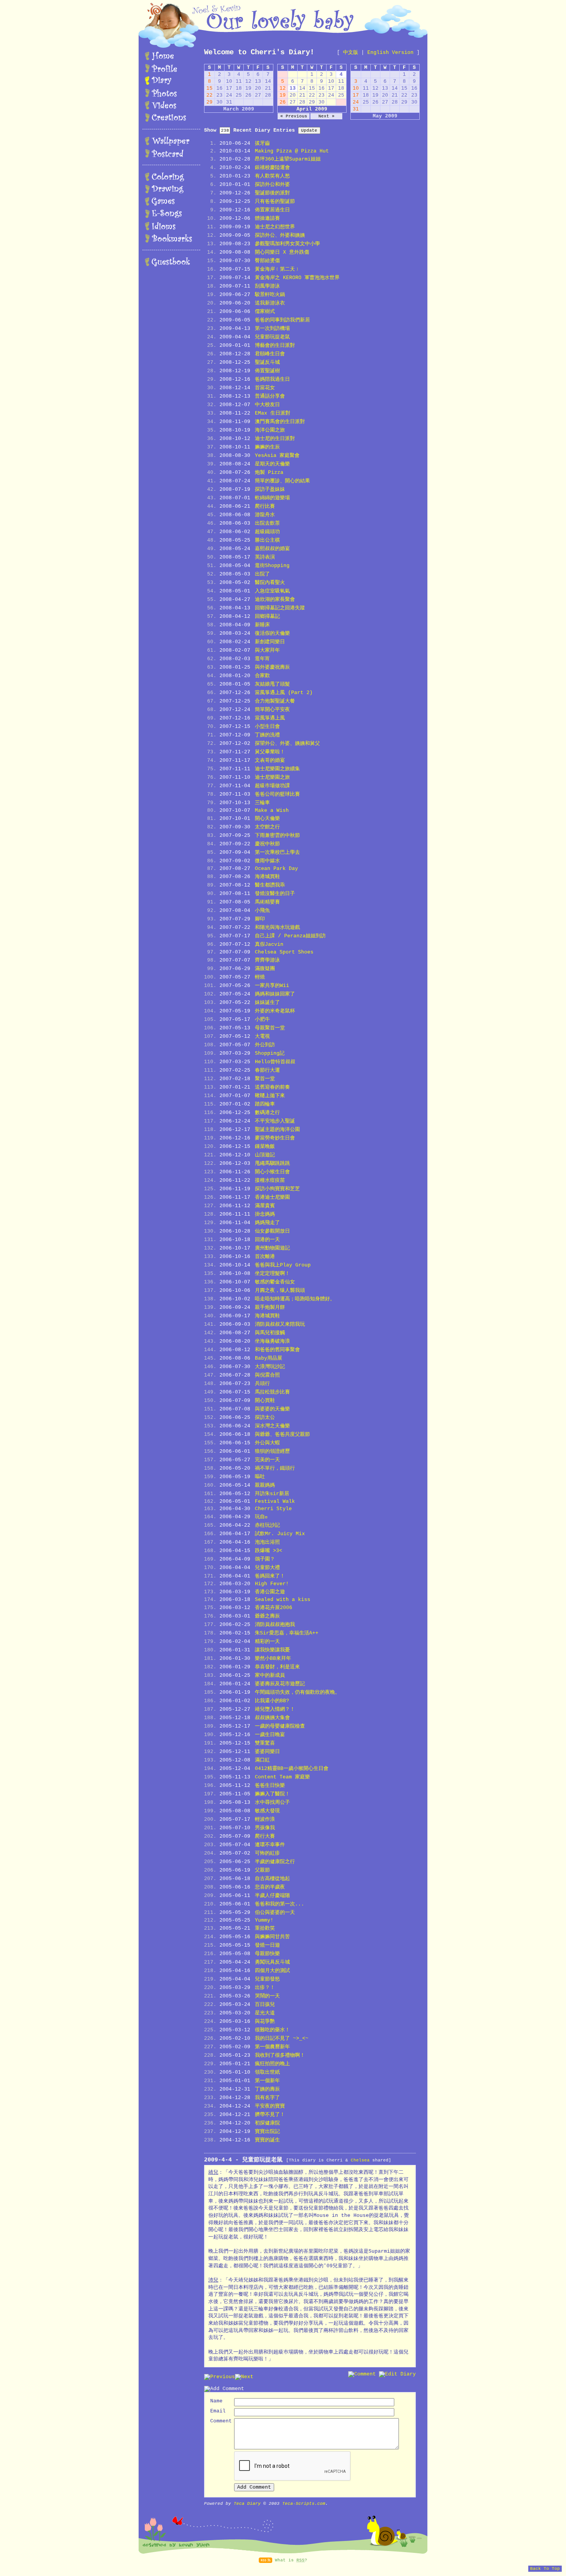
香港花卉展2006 (274, 1608)
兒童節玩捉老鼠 (272, 337)
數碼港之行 (267, 1113)
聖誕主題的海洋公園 (277, 1130)
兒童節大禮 (267, 1568)
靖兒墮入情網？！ (275, 1709)
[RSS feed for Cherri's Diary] (265, 2560)
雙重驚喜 (265, 1743)
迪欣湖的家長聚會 (275, 600)
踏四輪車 (265, 1104)
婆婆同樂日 (267, 1752)
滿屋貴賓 (265, 1206)
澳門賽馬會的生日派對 (280, 422)
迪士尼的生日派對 (275, 439)
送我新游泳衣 (270, 303)
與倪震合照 (267, 1375)
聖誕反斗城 (267, 362)
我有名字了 (267, 2098)
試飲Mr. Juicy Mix (280, 1534)
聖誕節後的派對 (272, 193)
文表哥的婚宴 (270, 760)
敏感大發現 (267, 1811)
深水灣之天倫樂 (272, 1426)
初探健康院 (267, 2123)
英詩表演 (265, 557)
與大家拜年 (267, 650)
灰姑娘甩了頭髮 (272, 684)
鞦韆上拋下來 (270, 1096)
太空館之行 (267, 827)
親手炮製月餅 (270, 1307)
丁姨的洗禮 (267, 735)
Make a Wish (272, 810)
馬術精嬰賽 (267, 902)
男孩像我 (265, 1828)
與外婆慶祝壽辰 (272, 667)
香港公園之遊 (270, 1592)
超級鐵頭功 (267, 532)
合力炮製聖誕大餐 (275, 701)
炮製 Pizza (269, 473)
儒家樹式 (265, 312)
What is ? (291, 2560)
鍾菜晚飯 (265, 1147)
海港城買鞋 (267, 877)
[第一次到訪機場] (244, 2377)
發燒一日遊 (267, 1945)
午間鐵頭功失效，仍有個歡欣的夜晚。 (297, 1692)
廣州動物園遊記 (272, 1248)
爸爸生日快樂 (270, 1786)
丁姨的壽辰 (267, 2089)
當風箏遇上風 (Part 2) (284, 693)
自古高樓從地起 (272, 1879)
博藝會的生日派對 (275, 345)
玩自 (261, 1517)
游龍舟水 (265, 515)
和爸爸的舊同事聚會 (277, 1350)
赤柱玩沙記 (267, 1525)
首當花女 (265, 388)
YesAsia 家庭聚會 (277, 456)
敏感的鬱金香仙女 (275, 1282)
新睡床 (262, 625)
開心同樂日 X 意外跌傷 (282, 252)
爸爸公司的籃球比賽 (277, 794)
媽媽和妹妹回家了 (275, 994)
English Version (390, 53)
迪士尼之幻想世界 (275, 227)
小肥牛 (262, 1020)
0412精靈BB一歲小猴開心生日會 (292, 1769)
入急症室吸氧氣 (272, 591)
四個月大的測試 (272, 1971)
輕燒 (260, 977)
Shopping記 (270, 1053)
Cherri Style (273, 1509)
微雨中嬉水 (267, 861)
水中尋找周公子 (272, 1802)
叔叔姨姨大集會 (272, 1718)
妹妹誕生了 (267, 1003)
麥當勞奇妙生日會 (275, 1138)
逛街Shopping (272, 566)
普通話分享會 (270, 396)
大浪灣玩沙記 (270, 1367)
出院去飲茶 (267, 523)
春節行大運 (267, 1070)
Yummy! (264, 1920)
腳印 (260, 919)
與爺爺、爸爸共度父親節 (282, 1434)
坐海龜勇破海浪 (272, 1341)
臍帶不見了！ (270, 2115)
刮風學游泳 (267, 286)
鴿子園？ (265, 1559)
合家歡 (262, 676)
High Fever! (272, 1584)
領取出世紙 (267, 2072)
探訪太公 (265, 1418)
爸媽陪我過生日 (272, 379)
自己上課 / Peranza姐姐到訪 (290, 936)
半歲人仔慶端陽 (272, 1896)
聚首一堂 (265, 1079)
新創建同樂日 (270, 642)
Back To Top (545, 2569)
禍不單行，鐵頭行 (275, 1468)
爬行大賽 (265, 1836)
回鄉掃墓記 (267, 616)
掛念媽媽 (265, 1214)
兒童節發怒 (267, 1979)
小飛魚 (262, 911)
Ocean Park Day (276, 869)
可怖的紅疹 (267, 1853)
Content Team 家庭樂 (282, 1777)
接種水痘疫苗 (270, 1180)
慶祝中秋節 (267, 844)
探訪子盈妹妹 (270, 489)
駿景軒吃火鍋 (270, 295)
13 (293, 88)
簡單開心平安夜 (272, 710)
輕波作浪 (265, 1819)
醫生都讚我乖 (270, 885)
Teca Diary (247, 2504)
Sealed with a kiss (283, 1600)
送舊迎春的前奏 (272, 1087)
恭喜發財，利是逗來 (277, 1667)
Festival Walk (275, 1501)
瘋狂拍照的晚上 (272, 2064)
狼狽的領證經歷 (272, 1451)
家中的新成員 (270, 1675)
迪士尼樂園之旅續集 (277, 769)
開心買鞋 (265, 1401)
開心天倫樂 (267, 819)
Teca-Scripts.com (304, 2504)
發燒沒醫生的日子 (275, 894)
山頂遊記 (265, 1155)
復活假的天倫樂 (272, 633)
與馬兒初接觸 (270, 1333)
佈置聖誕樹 (267, 371)
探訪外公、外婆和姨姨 (280, 235)
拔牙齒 (262, 143)
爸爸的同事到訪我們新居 (282, 320)
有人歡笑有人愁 (272, 176)
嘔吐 (260, 1477)
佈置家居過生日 (272, 210)
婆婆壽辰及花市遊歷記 (280, 1684)
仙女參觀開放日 (272, 1231)
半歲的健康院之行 (275, 1862)
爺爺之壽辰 (267, 1616)
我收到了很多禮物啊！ (280, 2055)
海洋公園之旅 (270, 430)
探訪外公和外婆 (272, 185)
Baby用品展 (269, 1358)
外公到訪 (265, 1045)
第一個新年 (267, 2081)
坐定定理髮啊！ (272, 1274)
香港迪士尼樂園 (272, 1197)
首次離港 (265, 1257)
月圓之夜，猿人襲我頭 (280, 1291)
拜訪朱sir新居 (272, 1494)
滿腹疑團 (265, 969)
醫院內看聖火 (270, 583)
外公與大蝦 (267, 1443)
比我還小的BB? (272, 1701)
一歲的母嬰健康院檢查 (280, 1726)
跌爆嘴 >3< (269, 1551)
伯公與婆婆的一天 (275, 1913)
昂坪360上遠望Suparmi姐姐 (288, 159)
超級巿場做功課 (272, 786)
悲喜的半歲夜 (270, 1887)
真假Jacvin (269, 944)
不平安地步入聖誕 (275, 1121)
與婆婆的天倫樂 (272, 1409)
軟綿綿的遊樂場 (272, 498)
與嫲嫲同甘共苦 (272, 1937)
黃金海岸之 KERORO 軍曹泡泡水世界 (297, 278)
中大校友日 (267, 405)
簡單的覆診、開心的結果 (282, 481)
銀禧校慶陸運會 (272, 168)
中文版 (351, 53)
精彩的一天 (267, 1642)
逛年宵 (262, 659)
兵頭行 (262, 1384)
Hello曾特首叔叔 (275, 1062)
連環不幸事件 (270, 1845)
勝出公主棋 (267, 540)
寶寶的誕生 (267, 2140)
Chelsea (360, 2160)
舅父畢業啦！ (270, 752)
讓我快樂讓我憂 (272, 1650)
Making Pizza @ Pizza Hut (292, 151)
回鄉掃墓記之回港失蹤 (280, 608)
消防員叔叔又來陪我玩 (280, 1324)
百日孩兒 (265, 2005)
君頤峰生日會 (270, 354)
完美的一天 (267, 1460)
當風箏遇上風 (270, 718)
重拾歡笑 (265, 1928)
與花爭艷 (265, 2021)
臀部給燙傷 (267, 261)
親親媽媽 (265, 1485)
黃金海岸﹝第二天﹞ (277, 269)
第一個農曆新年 (272, 2047)
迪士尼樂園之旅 (272, 777)
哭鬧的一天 (267, 1996)
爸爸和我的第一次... (280, 1904)
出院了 (262, 574)
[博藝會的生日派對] (219, 2377)
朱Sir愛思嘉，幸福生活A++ (287, 1633)
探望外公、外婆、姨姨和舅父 (287, 744)
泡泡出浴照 (267, 1542)
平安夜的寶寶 (270, 2106)
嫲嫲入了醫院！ (272, 1794)
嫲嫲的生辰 (267, 447)
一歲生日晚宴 (270, 1735)
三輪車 (262, 803)
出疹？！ (265, 1988)
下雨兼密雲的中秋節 (277, 836)
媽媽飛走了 (267, 1223)
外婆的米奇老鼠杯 (275, 1011)
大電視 (262, 1036)
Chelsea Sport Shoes (284, 952)
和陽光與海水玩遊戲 (277, 928)
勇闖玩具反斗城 (272, 1962)
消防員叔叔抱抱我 (275, 1625)
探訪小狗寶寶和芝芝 (277, 1189)
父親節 (262, 1870)
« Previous (294, 116)
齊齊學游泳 (267, 960)
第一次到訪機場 (272, 329)
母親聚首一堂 (270, 1028)
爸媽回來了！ (270, 1576)
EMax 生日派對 (273, 413)
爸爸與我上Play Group (283, 1265)
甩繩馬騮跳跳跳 (272, 1163)
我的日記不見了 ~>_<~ (282, 2038)
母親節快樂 (267, 1954)
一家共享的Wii (272, 986)
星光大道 (265, 2013)
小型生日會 (267, 727)
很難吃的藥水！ (272, 2030)
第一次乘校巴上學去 (277, 852)
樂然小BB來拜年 (273, 1659)
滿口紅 (262, 1760)
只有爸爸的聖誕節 (275, 202)
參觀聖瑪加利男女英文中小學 (287, 244)
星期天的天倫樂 (272, 464)
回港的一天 (267, 1240)
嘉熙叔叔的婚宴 (272, 549)
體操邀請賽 (267, 218)
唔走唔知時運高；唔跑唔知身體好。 (295, 1299)
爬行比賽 (265, 506)
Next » (327, 116)
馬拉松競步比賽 (272, 1392)
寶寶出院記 (267, 2132)
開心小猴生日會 (272, 1172)
